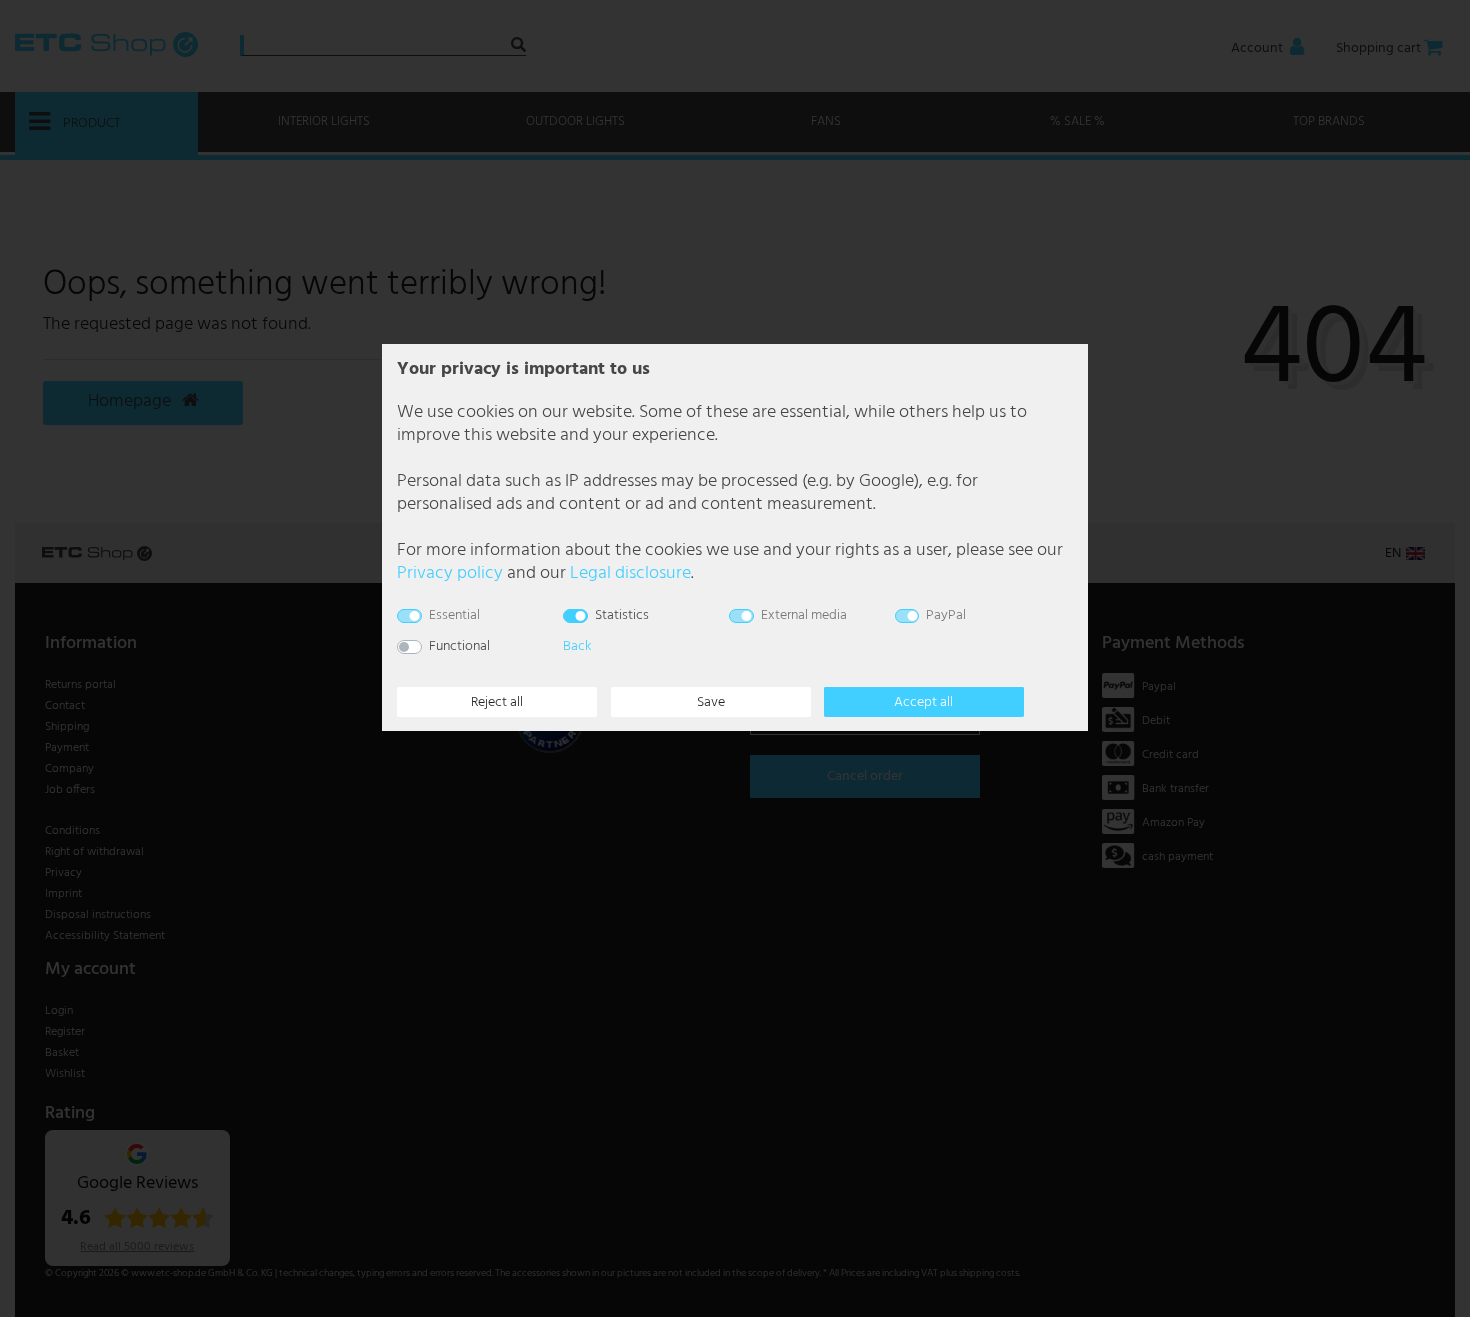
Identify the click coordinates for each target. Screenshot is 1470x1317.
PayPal (946, 615)
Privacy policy (450, 573)
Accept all (923, 702)
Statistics (622, 615)
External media (804, 615)
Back (577, 646)
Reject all (497, 702)
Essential (454, 615)
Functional (459, 646)
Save (711, 702)
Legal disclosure (630, 573)
